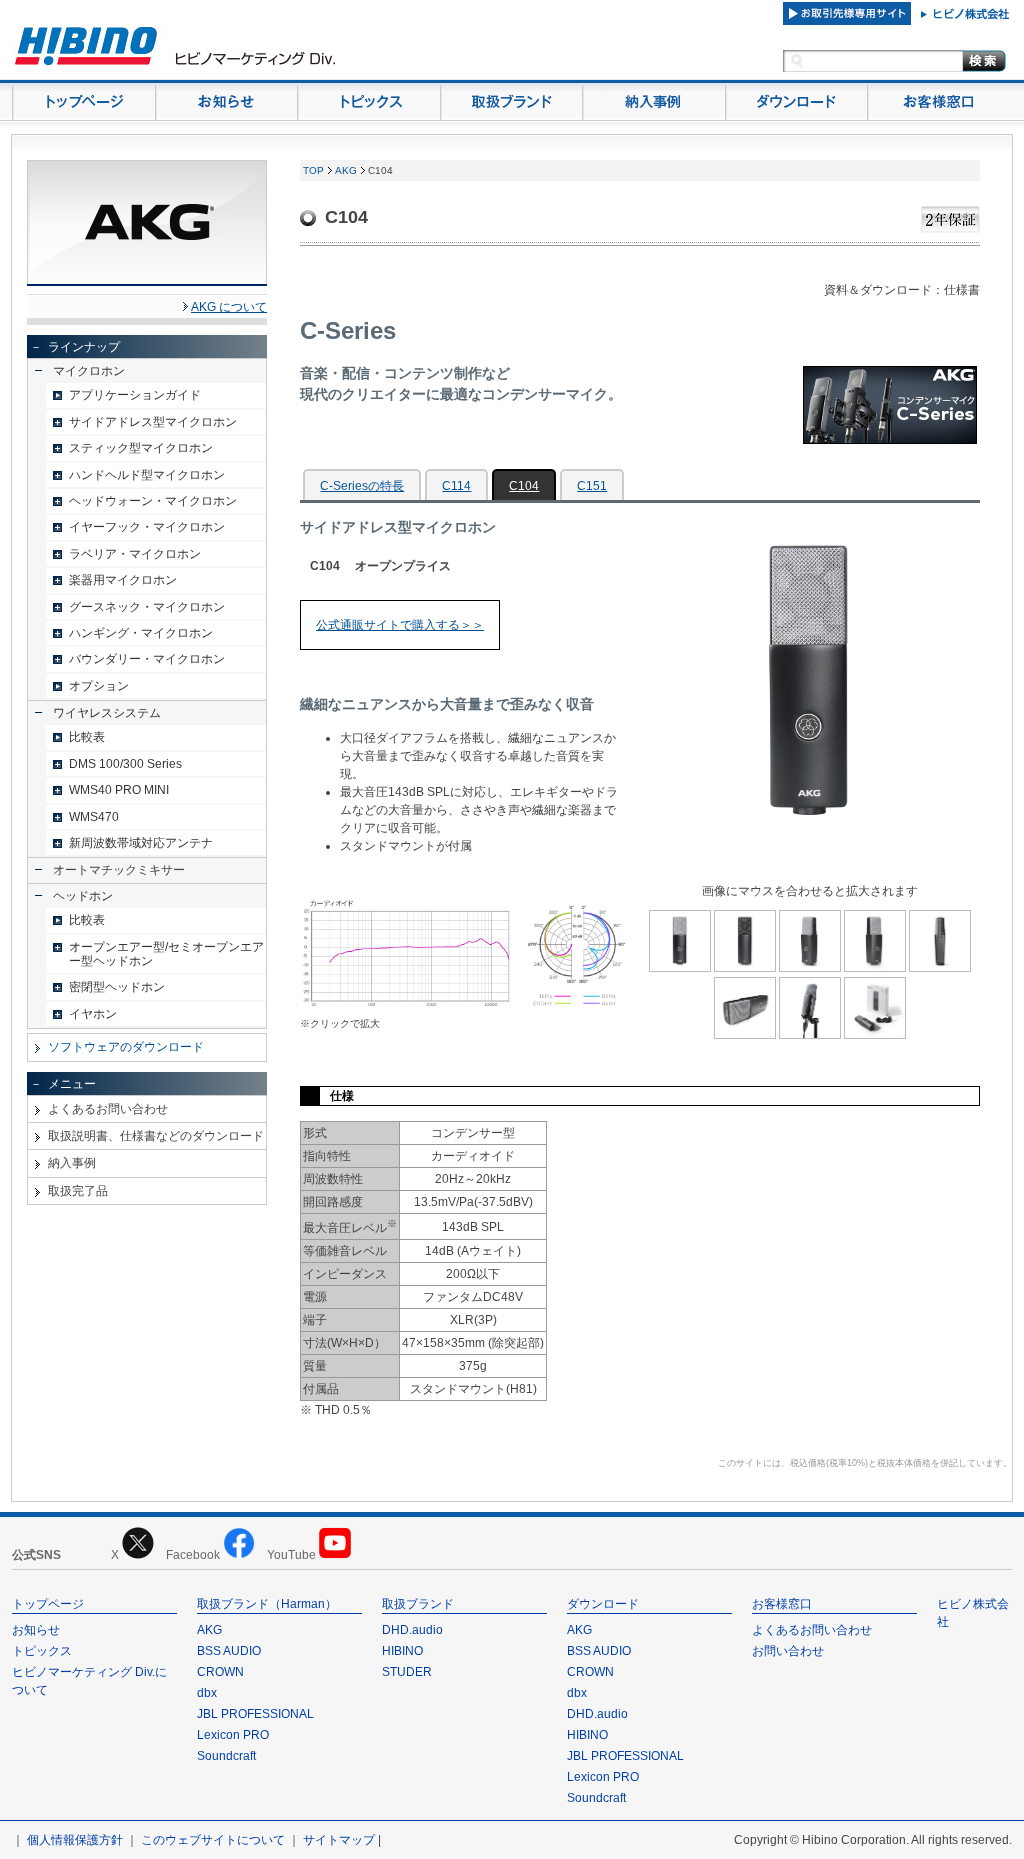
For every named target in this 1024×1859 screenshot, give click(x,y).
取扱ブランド (418, 1604)
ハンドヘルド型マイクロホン (147, 475)
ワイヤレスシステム (107, 713)
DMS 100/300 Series (125, 764)
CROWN (220, 1672)
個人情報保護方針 (75, 1840)
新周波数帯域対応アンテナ (141, 843)
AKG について (229, 307)
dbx (207, 1693)
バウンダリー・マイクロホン (147, 659)
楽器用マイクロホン (123, 580)
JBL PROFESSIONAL (255, 1714)
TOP (313, 170)
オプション (99, 686)
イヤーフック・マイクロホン (147, 527)
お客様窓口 (782, 1604)
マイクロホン (89, 371)
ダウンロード (603, 1604)
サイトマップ (339, 1840)
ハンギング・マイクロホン (141, 633)
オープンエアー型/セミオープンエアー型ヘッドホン (166, 954)
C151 (592, 486)
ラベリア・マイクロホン (135, 554)
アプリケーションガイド (135, 395)
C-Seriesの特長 (362, 486)
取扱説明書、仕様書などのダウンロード (156, 1136)
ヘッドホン (83, 896)
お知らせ (36, 1630)
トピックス (42, 1651)
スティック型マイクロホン (141, 448)
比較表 (87, 737)
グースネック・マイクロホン (147, 607)
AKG (346, 170)
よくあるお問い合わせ (108, 1109)
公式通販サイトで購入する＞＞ (400, 625)
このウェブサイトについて (213, 1840)
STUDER (407, 1672)
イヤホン (93, 1014)
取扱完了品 (78, 1191)
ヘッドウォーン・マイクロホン (153, 501)
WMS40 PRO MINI (119, 790)
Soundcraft (226, 1756)
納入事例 (72, 1163)
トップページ (48, 1604)
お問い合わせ (788, 1651)
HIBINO (402, 1651)
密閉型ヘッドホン (117, 987)
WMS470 (94, 817)
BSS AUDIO (229, 1651)
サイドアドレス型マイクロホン (153, 422)
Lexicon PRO (233, 1735)
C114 (456, 486)
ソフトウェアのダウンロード (126, 1047)
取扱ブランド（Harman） (267, 1604)
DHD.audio (412, 1630)
